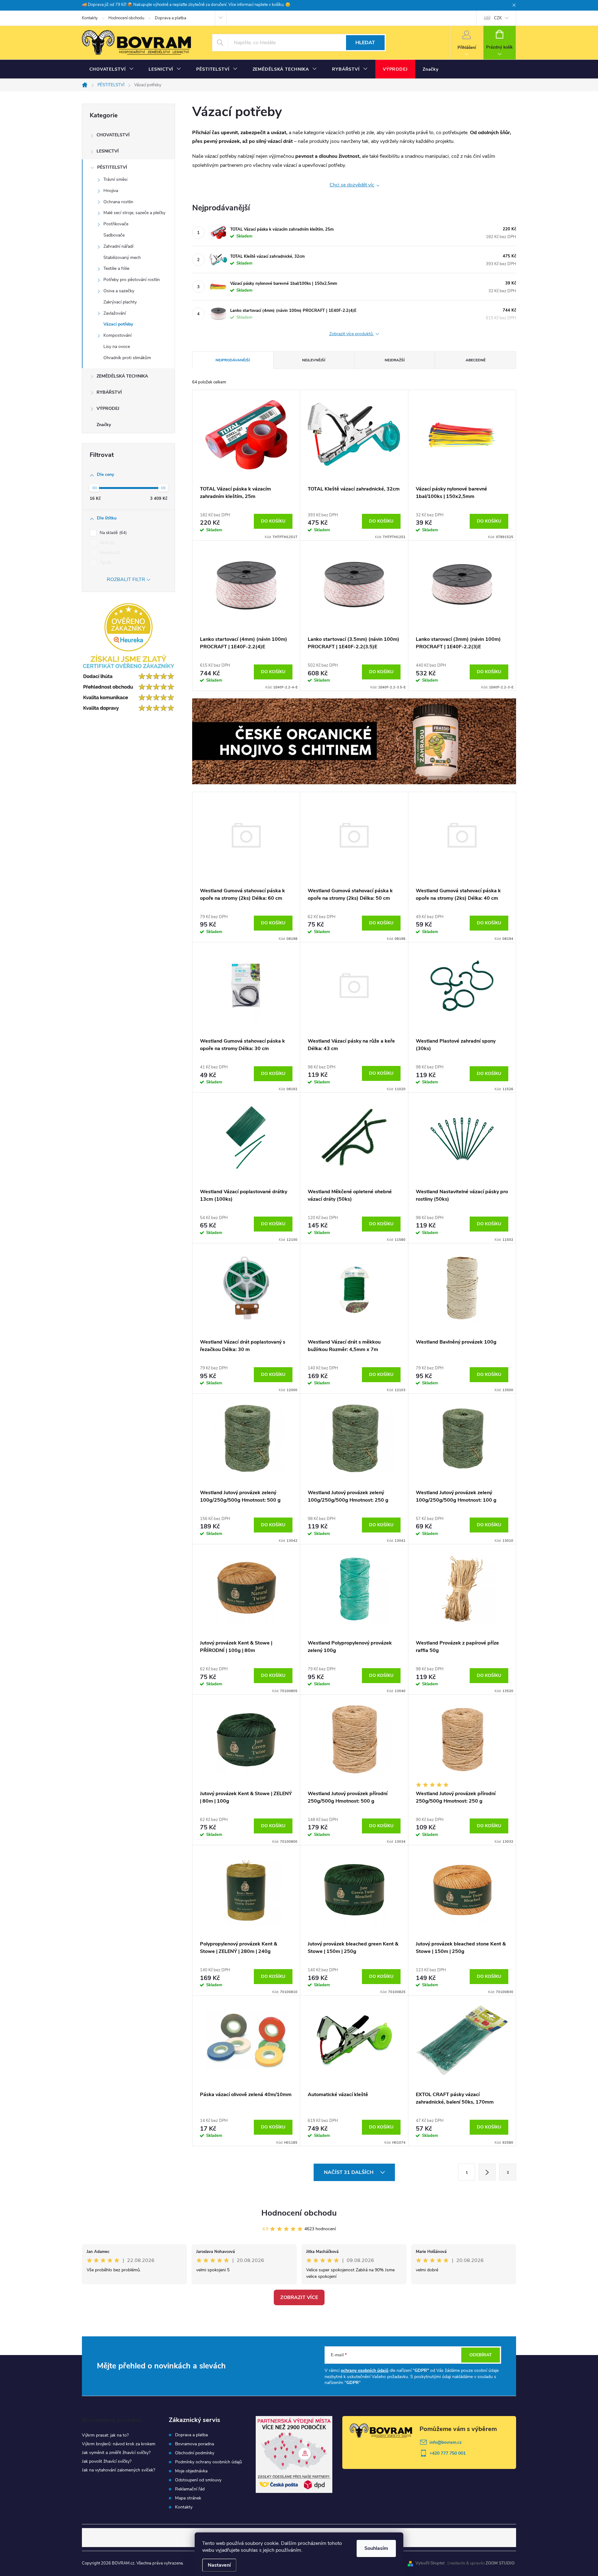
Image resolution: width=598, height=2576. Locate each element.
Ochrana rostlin (118, 202)
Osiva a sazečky (119, 291)
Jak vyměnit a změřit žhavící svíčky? (116, 2453)
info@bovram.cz (446, 2442)
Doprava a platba (171, 18)
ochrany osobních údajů (365, 2370)
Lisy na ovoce (117, 347)
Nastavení (219, 2565)
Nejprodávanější (233, 360)
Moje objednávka (191, 2471)
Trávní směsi (115, 179)
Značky (104, 425)
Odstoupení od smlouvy (198, 2480)
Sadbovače (114, 235)
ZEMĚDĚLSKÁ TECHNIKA (122, 376)
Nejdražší (395, 360)
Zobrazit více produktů (352, 334)
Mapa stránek (188, 2498)
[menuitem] (112, 69)
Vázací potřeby (118, 324)
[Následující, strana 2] (487, 2172)
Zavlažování (115, 313)
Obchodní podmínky (195, 2453)
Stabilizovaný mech (122, 258)
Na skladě (113, 533)
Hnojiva (111, 191)
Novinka (109, 553)
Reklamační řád (190, 2489)
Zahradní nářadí (118, 246)
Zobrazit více (299, 2297)
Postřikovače (116, 224)
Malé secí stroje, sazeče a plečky (134, 213)
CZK (498, 18)
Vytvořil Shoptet (430, 2563)
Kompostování (117, 335)
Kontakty (90, 18)
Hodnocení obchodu (126, 18)
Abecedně (476, 360)
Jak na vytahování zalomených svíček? (119, 2470)
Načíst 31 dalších (349, 2172)
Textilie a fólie (116, 268)
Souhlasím (376, 2548)
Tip (105, 563)
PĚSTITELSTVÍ (112, 167)
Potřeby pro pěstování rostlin (132, 280)
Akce (106, 543)
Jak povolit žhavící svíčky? (107, 2461)
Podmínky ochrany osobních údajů (209, 2462)
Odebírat (481, 2355)
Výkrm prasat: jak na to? (105, 2435)
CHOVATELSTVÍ (113, 135)
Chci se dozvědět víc (352, 185)
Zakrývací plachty (120, 302)
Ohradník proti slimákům (127, 358)
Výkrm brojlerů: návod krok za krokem (119, 2444)
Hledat (365, 43)
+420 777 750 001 (448, 2453)
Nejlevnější (314, 360)
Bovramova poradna (195, 2444)
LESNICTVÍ (108, 151)
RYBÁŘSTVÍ (109, 392)
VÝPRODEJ (108, 408)
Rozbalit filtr (126, 579)
